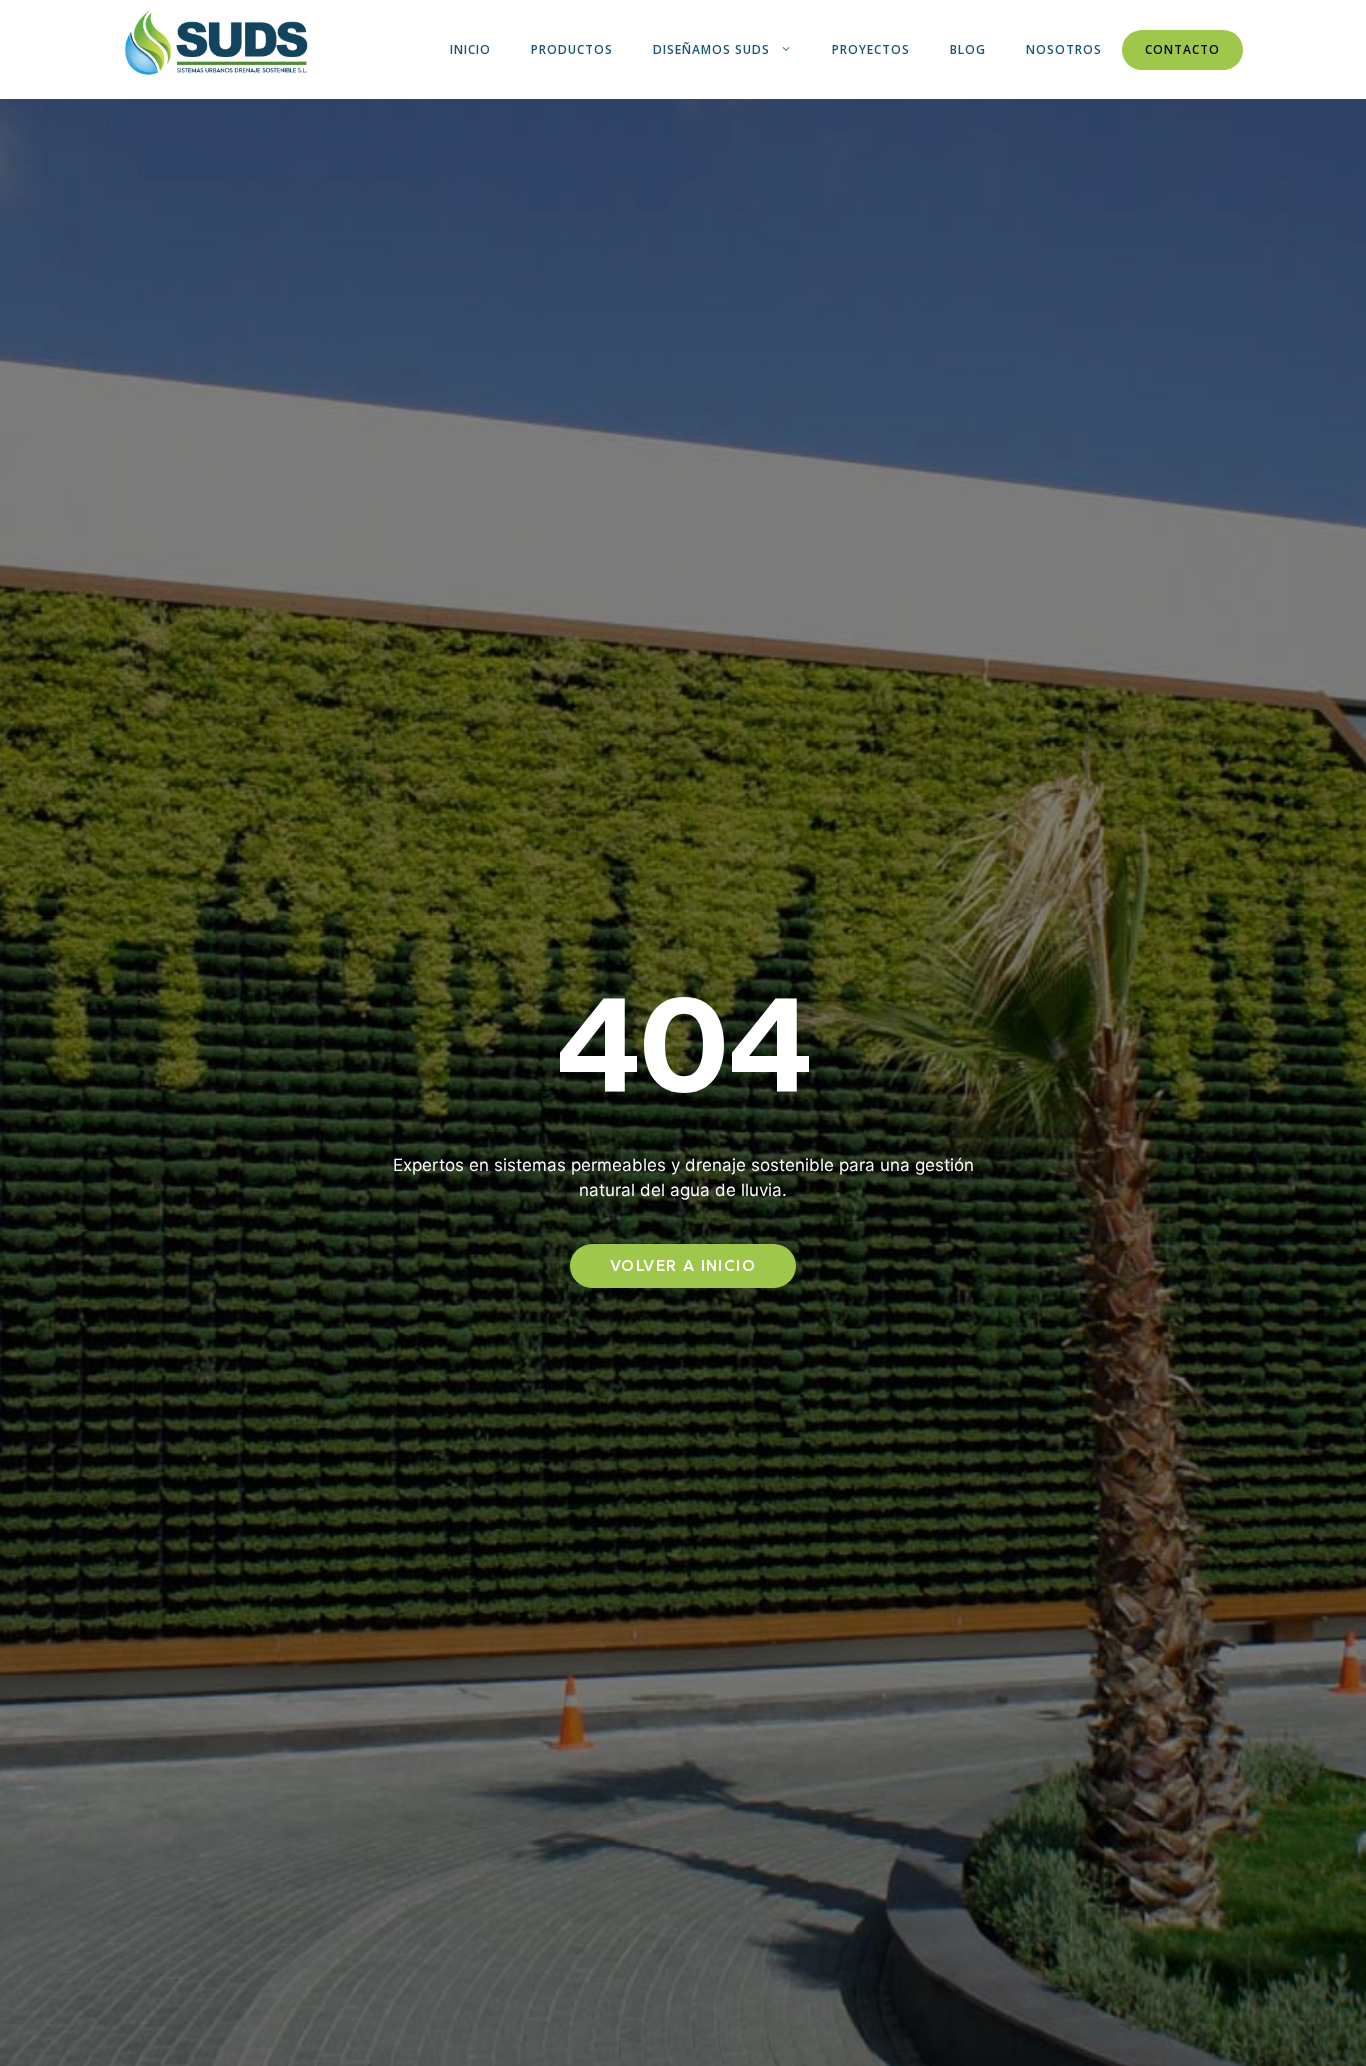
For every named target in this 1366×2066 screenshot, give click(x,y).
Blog (968, 49)
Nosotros (1064, 49)
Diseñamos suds (711, 49)
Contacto (1182, 49)
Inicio (470, 49)
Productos (572, 49)
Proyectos (871, 49)
